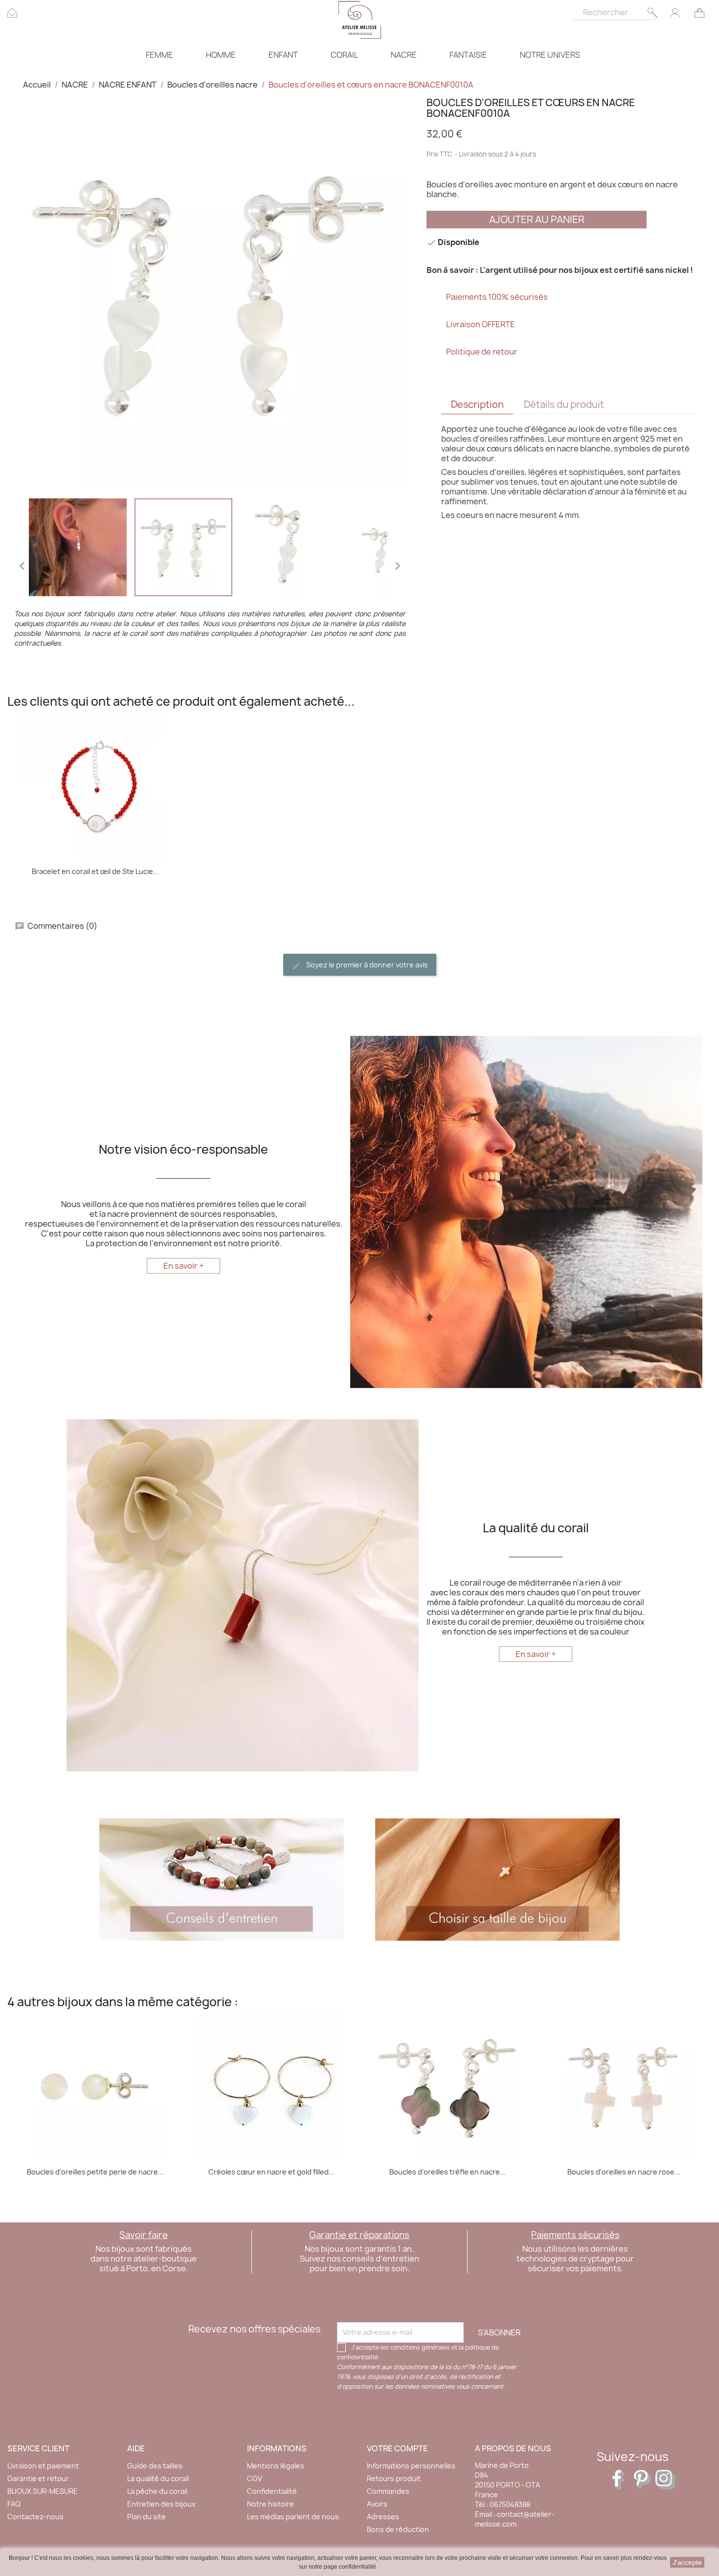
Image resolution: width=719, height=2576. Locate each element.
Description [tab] (477, 404)
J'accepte (687, 2562)
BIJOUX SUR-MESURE (43, 2491)
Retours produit (394, 2478)
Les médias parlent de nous (293, 2517)
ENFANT (283, 55)
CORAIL (344, 55)
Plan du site (146, 2517)
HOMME (221, 55)
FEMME (159, 55)
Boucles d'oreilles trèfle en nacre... (448, 2172)
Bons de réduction (398, 2529)
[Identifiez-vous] (675, 12)
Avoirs (377, 2504)
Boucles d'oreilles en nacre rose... (624, 2172)
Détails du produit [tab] (564, 404)
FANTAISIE (468, 55)
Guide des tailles (155, 2466)
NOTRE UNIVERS (550, 55)
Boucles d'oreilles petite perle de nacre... (95, 2172)
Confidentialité (272, 2491)
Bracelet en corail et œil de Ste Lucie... (95, 871)
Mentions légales (276, 2466)
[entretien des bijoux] (222, 1879)
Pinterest (644, 2480)
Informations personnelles (411, 2466)
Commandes (388, 2491)
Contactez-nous (35, 2517)
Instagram (665, 2480)
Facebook (622, 2480)
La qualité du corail (158, 2478)
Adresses (383, 2517)
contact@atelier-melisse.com (515, 2519)
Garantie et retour (38, 2478)
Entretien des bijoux (161, 2504)
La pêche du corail (157, 2491)
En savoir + (184, 1266)
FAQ (14, 2504)
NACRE (404, 55)
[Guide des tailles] (497, 1879)
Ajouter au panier (537, 219)
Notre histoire (270, 2504)
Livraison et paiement (43, 2466)
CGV (255, 2478)
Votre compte (397, 2448)
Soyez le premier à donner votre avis (366, 965)
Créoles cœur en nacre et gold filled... (271, 2172)
